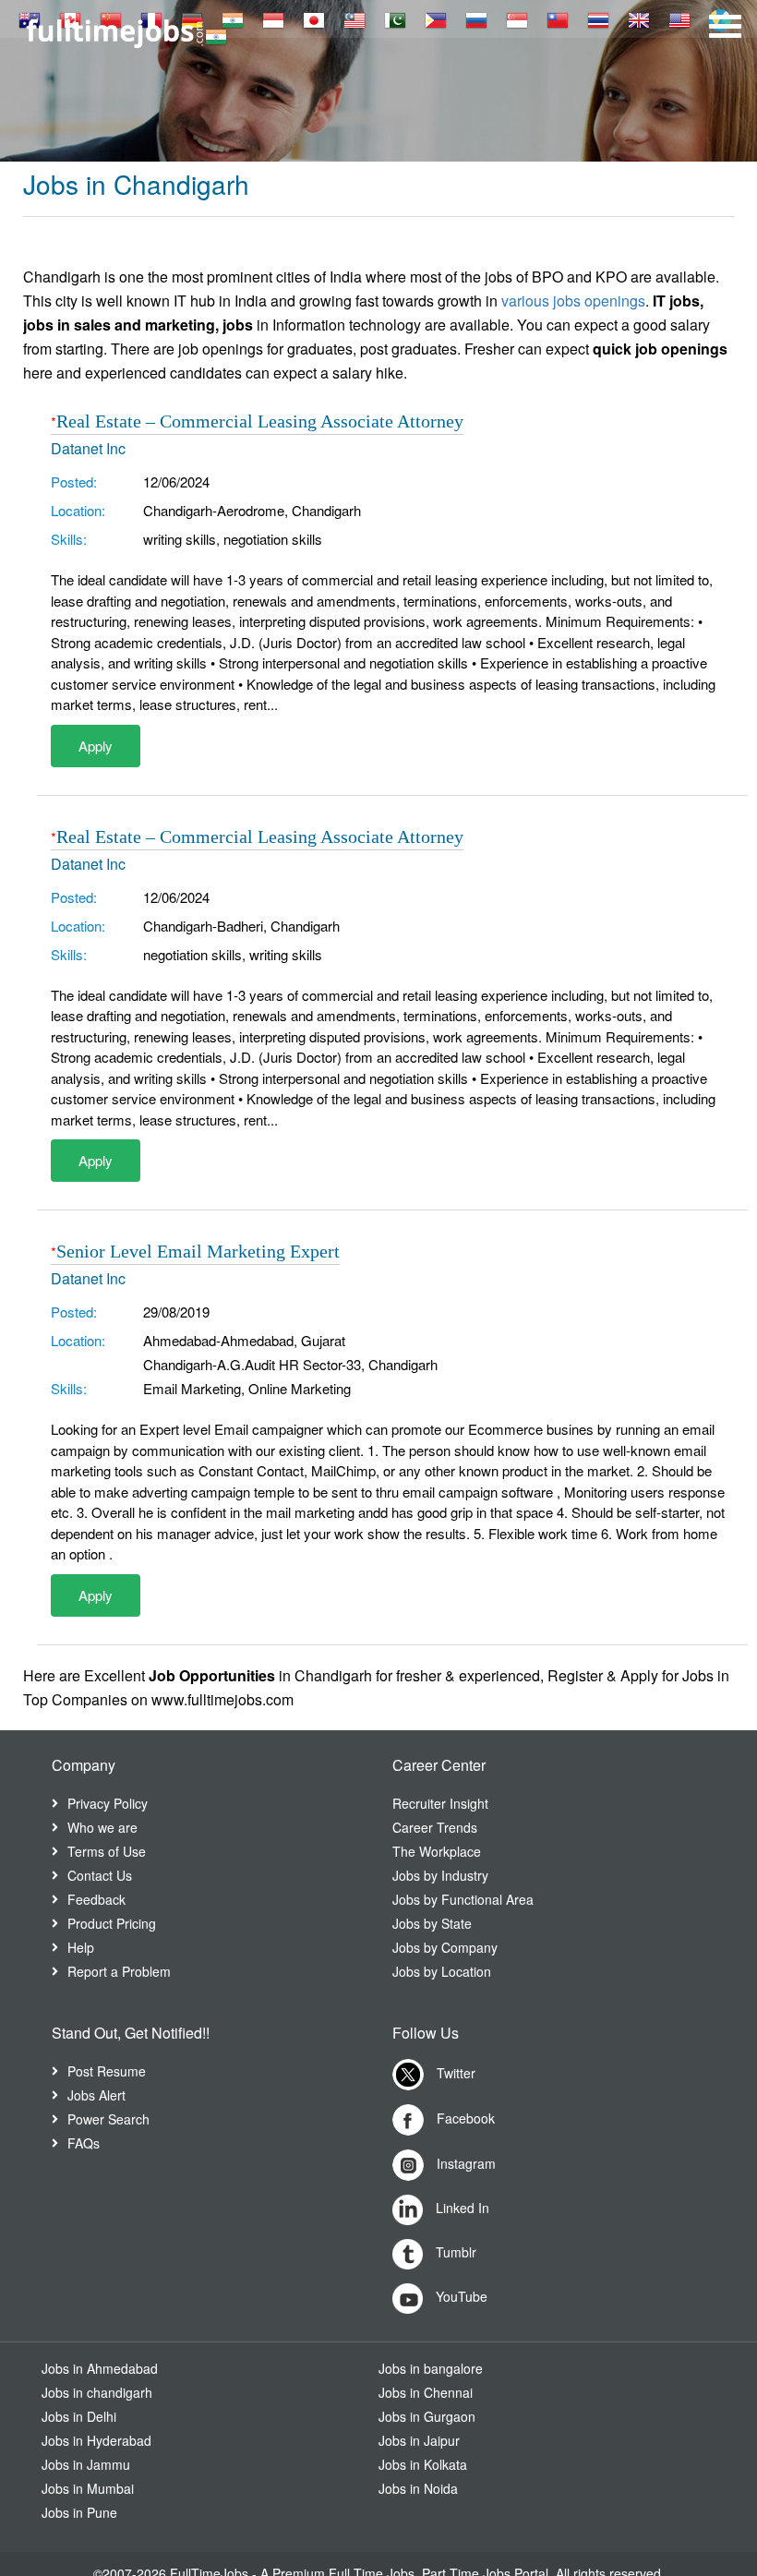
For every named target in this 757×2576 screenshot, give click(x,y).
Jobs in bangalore (431, 2368)
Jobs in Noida (418, 2488)
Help (81, 1947)
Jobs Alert (96, 2095)
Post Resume (107, 2071)
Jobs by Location (442, 1971)
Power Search (108, 2119)
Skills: (69, 539)
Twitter (454, 2072)
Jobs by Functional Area (463, 1899)
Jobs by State (432, 1923)
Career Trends (435, 1827)
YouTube (460, 2296)
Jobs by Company (445, 1947)
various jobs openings (573, 301)
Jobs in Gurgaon (427, 2416)
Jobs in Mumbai (88, 2488)
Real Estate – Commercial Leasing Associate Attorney (260, 421)
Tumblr (454, 2252)
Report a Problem (119, 1971)
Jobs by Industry (440, 1875)
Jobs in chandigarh (97, 2392)
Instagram (464, 2162)
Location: (78, 510)
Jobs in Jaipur (419, 2440)
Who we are (102, 1827)
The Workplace (437, 1851)
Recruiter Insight (440, 1803)
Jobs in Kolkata (423, 2464)
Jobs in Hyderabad (96, 2440)
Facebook (464, 2117)
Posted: (74, 481)
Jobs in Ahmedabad (100, 2368)
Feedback (96, 1899)
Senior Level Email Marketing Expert (198, 1251)
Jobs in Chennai (426, 2392)
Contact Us (100, 1875)
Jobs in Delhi (79, 2416)
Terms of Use (107, 1851)
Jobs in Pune (79, 2512)
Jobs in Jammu (86, 2464)
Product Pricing (112, 1923)
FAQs (84, 2143)
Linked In (461, 2208)
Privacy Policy (108, 1803)
